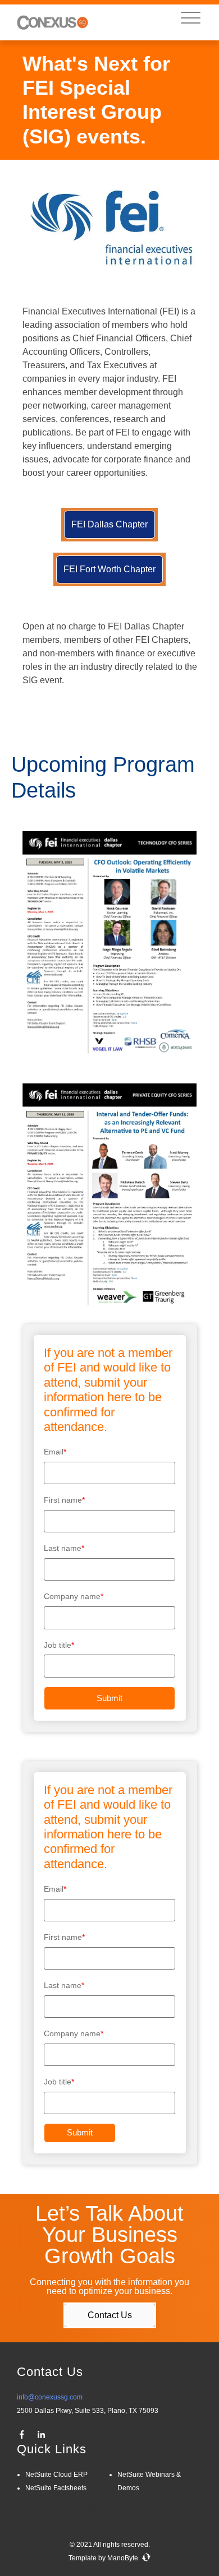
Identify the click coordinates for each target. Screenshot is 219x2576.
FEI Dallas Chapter (109, 524)
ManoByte (124, 2558)
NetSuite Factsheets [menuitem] (56, 2488)
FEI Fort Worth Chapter (109, 569)
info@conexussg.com (50, 2397)
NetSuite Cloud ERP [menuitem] (56, 2475)
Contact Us (110, 2315)
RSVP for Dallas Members (110, 606)
